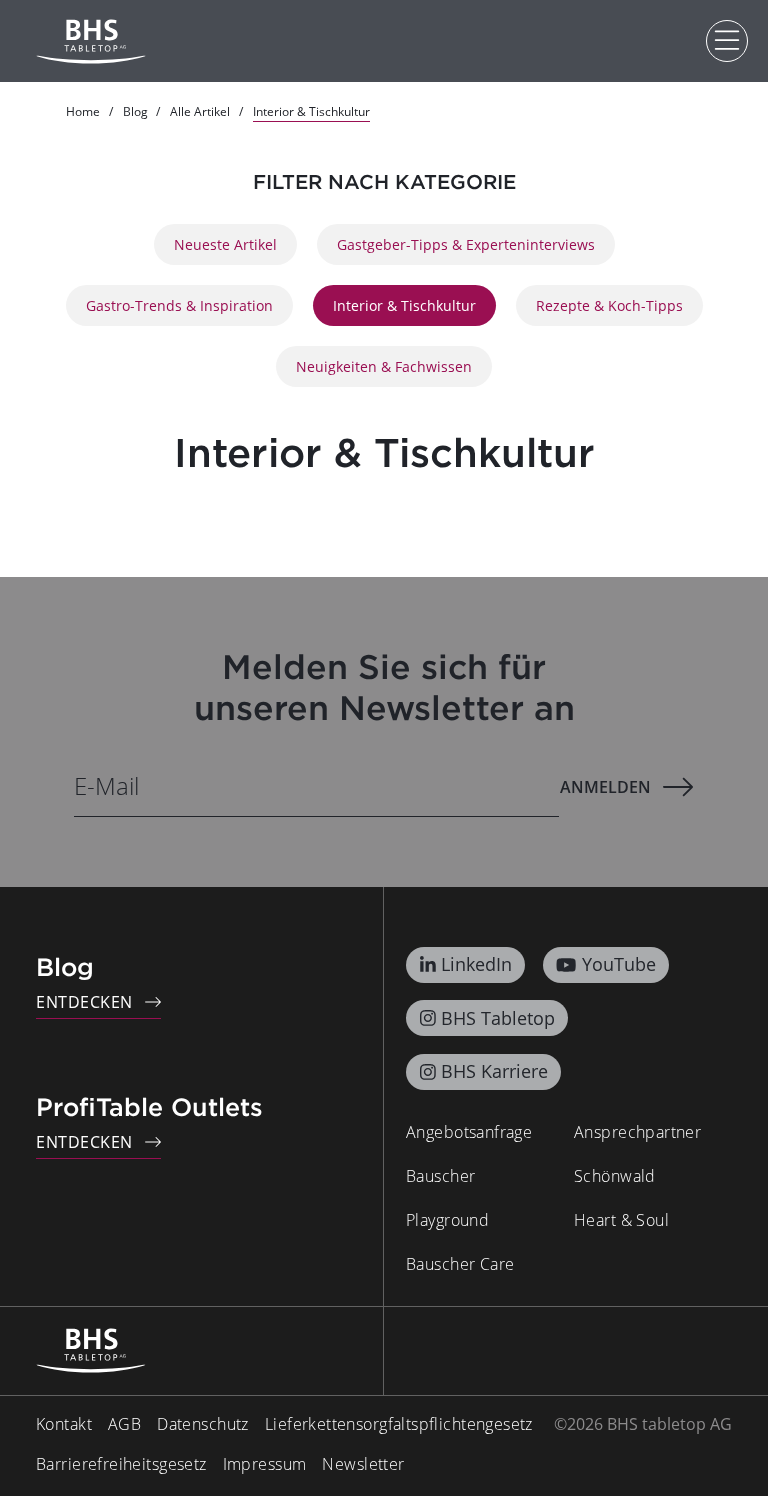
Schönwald (615, 1176)
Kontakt (64, 1424)
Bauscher (440, 1176)
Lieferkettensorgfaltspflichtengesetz (399, 1424)
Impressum (265, 1464)
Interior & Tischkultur (404, 305)
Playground (447, 1220)
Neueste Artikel (225, 244)
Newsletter (363, 1464)
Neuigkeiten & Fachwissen (384, 366)
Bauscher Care (460, 1264)
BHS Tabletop (498, 1018)
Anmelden (605, 787)
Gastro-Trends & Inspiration (179, 305)
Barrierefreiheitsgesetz (121, 1464)
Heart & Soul (621, 1220)
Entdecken (84, 1002)
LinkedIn (476, 964)
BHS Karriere (494, 1071)
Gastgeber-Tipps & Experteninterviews (466, 244)
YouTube (619, 964)
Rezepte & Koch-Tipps (609, 305)
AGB (124, 1424)
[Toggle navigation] (727, 41)
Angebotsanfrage (469, 1132)
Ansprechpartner (637, 1132)
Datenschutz (203, 1424)
